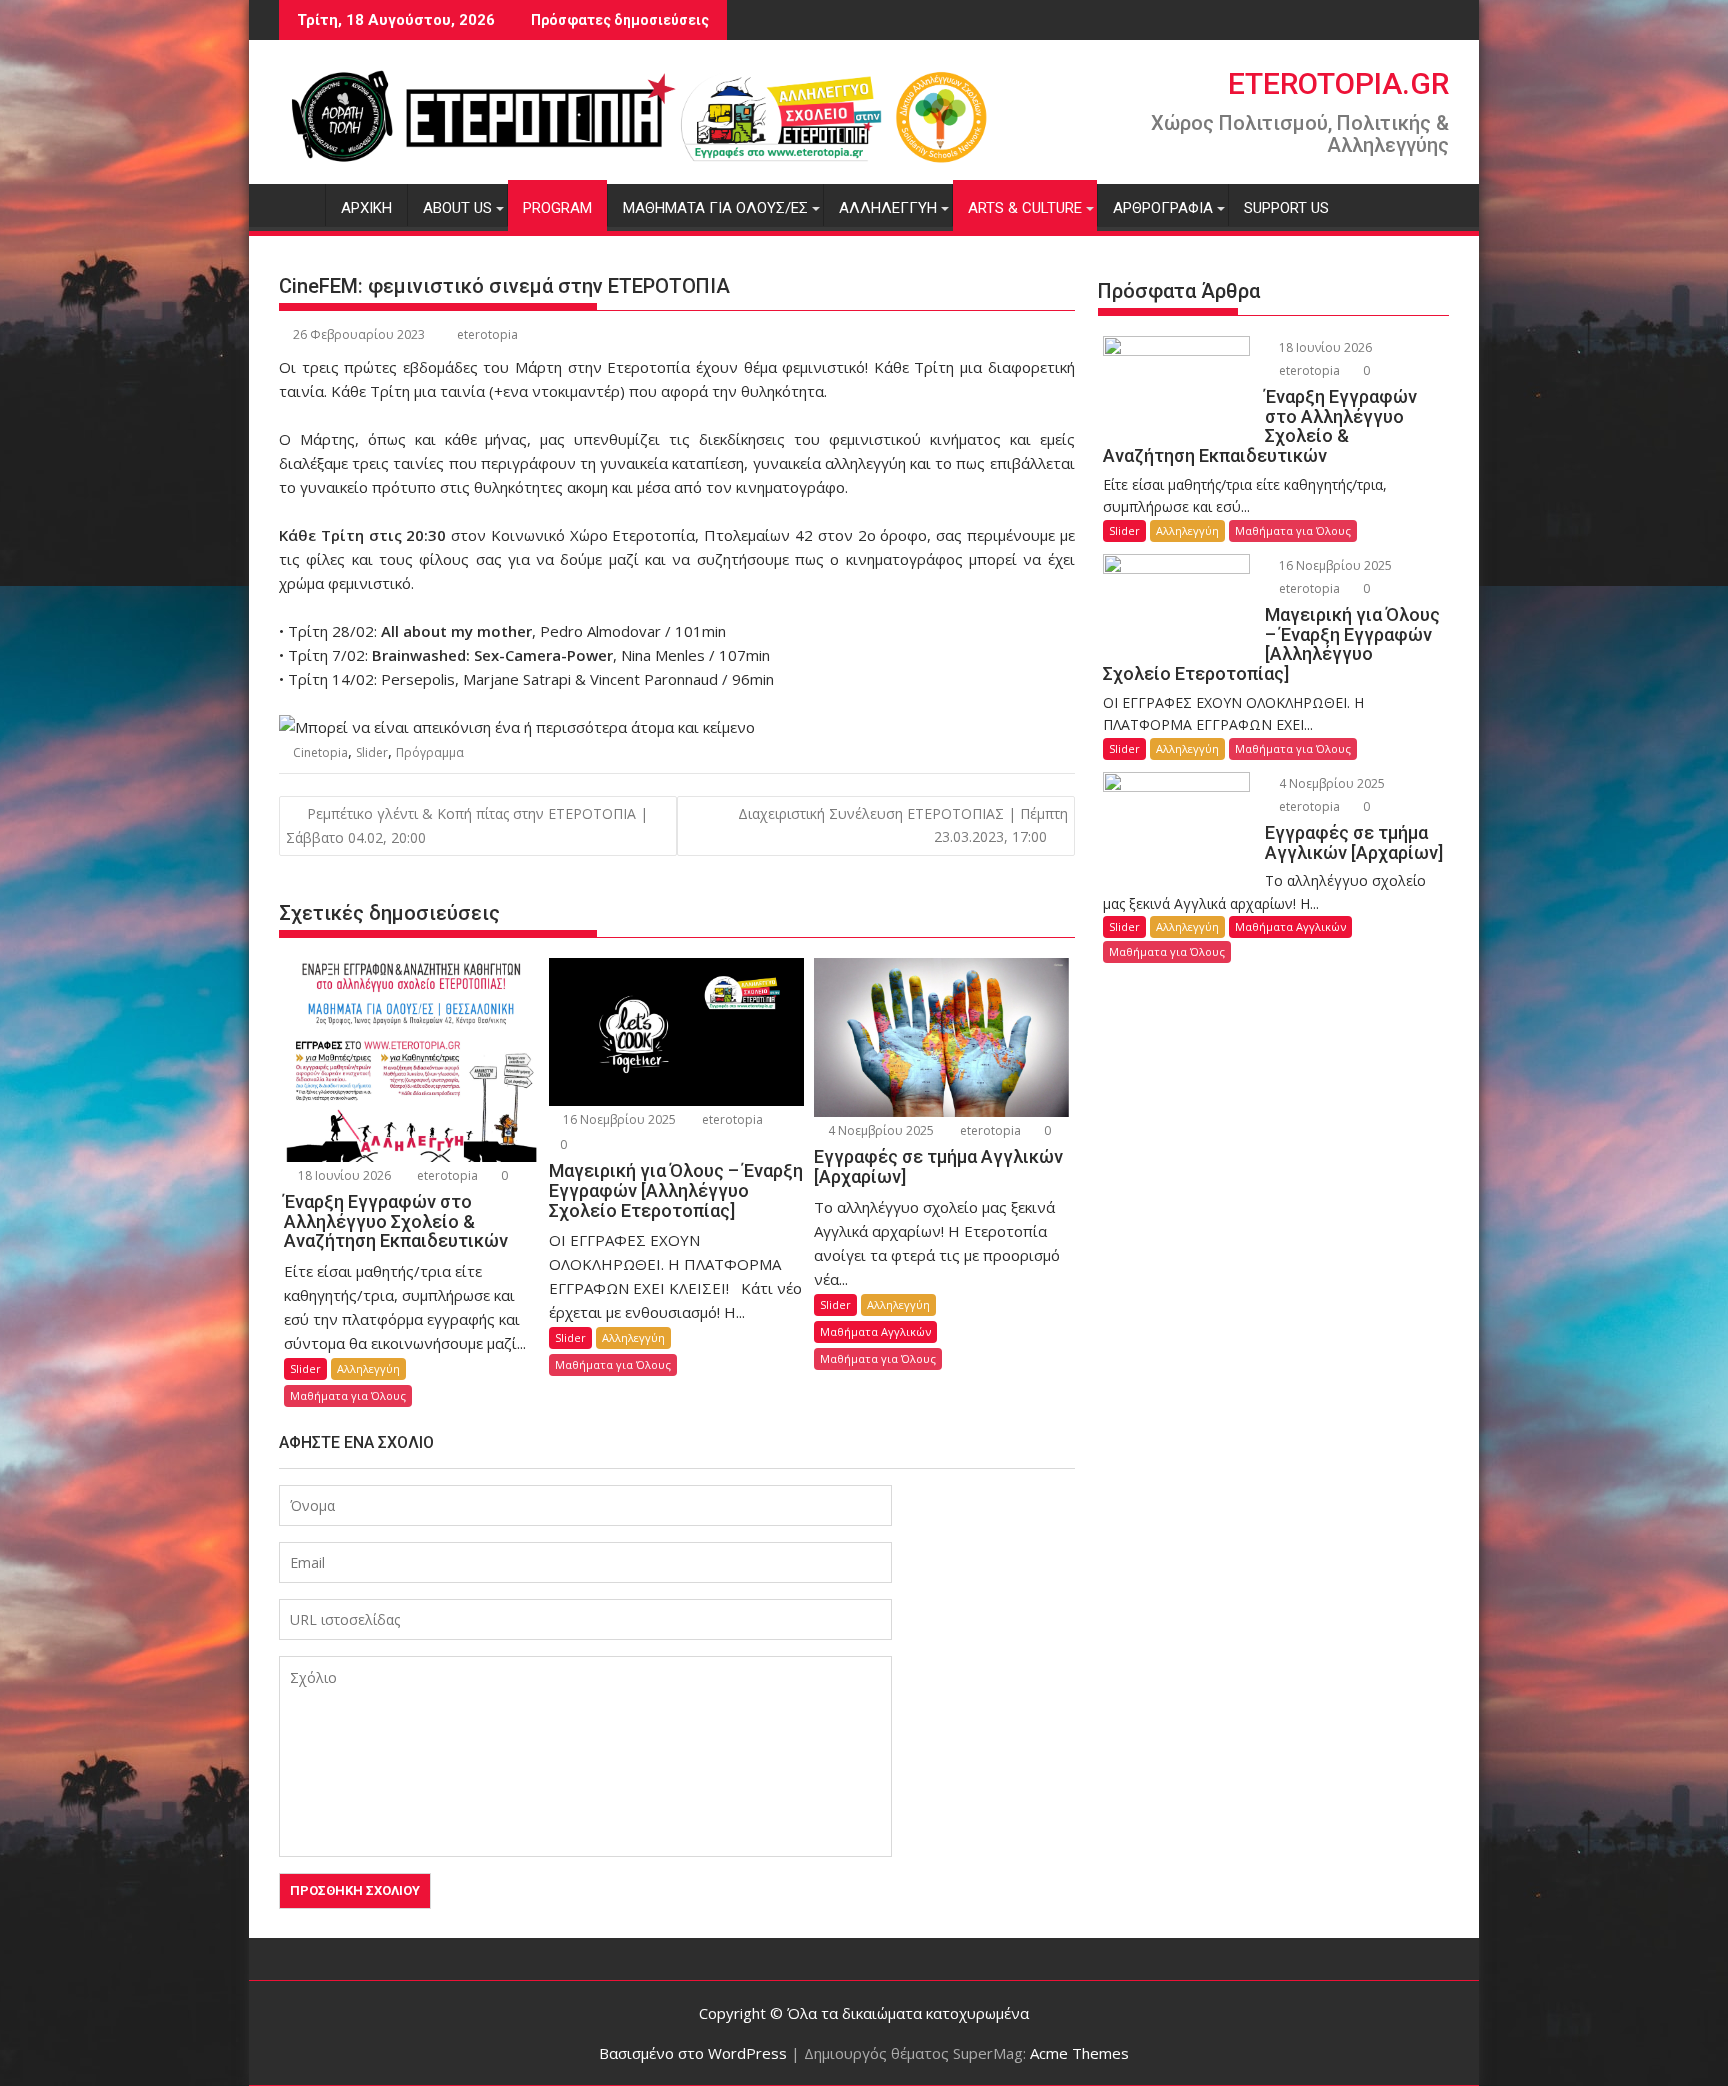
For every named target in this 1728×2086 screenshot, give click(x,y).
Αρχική (366, 208)
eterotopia (487, 334)
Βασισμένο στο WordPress (693, 2053)
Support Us (1286, 208)
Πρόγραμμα (430, 752)
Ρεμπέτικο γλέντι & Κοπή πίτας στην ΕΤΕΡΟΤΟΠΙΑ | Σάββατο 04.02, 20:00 (467, 825)
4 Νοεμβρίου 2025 (879, 1130)
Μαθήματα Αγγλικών (875, 1331)
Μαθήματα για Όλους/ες (715, 208)
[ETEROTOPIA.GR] (298, 204)
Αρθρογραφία (1163, 208)
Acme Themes (1079, 2053)
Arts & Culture (1025, 208)
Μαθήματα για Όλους (348, 1395)
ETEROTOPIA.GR (1338, 83)
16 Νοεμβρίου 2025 (618, 1119)
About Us (457, 208)
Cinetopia (320, 752)
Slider (372, 752)
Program (557, 208)
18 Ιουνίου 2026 (343, 1175)
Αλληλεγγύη (888, 208)
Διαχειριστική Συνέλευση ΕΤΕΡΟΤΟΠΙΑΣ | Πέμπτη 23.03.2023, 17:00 (903, 824)
